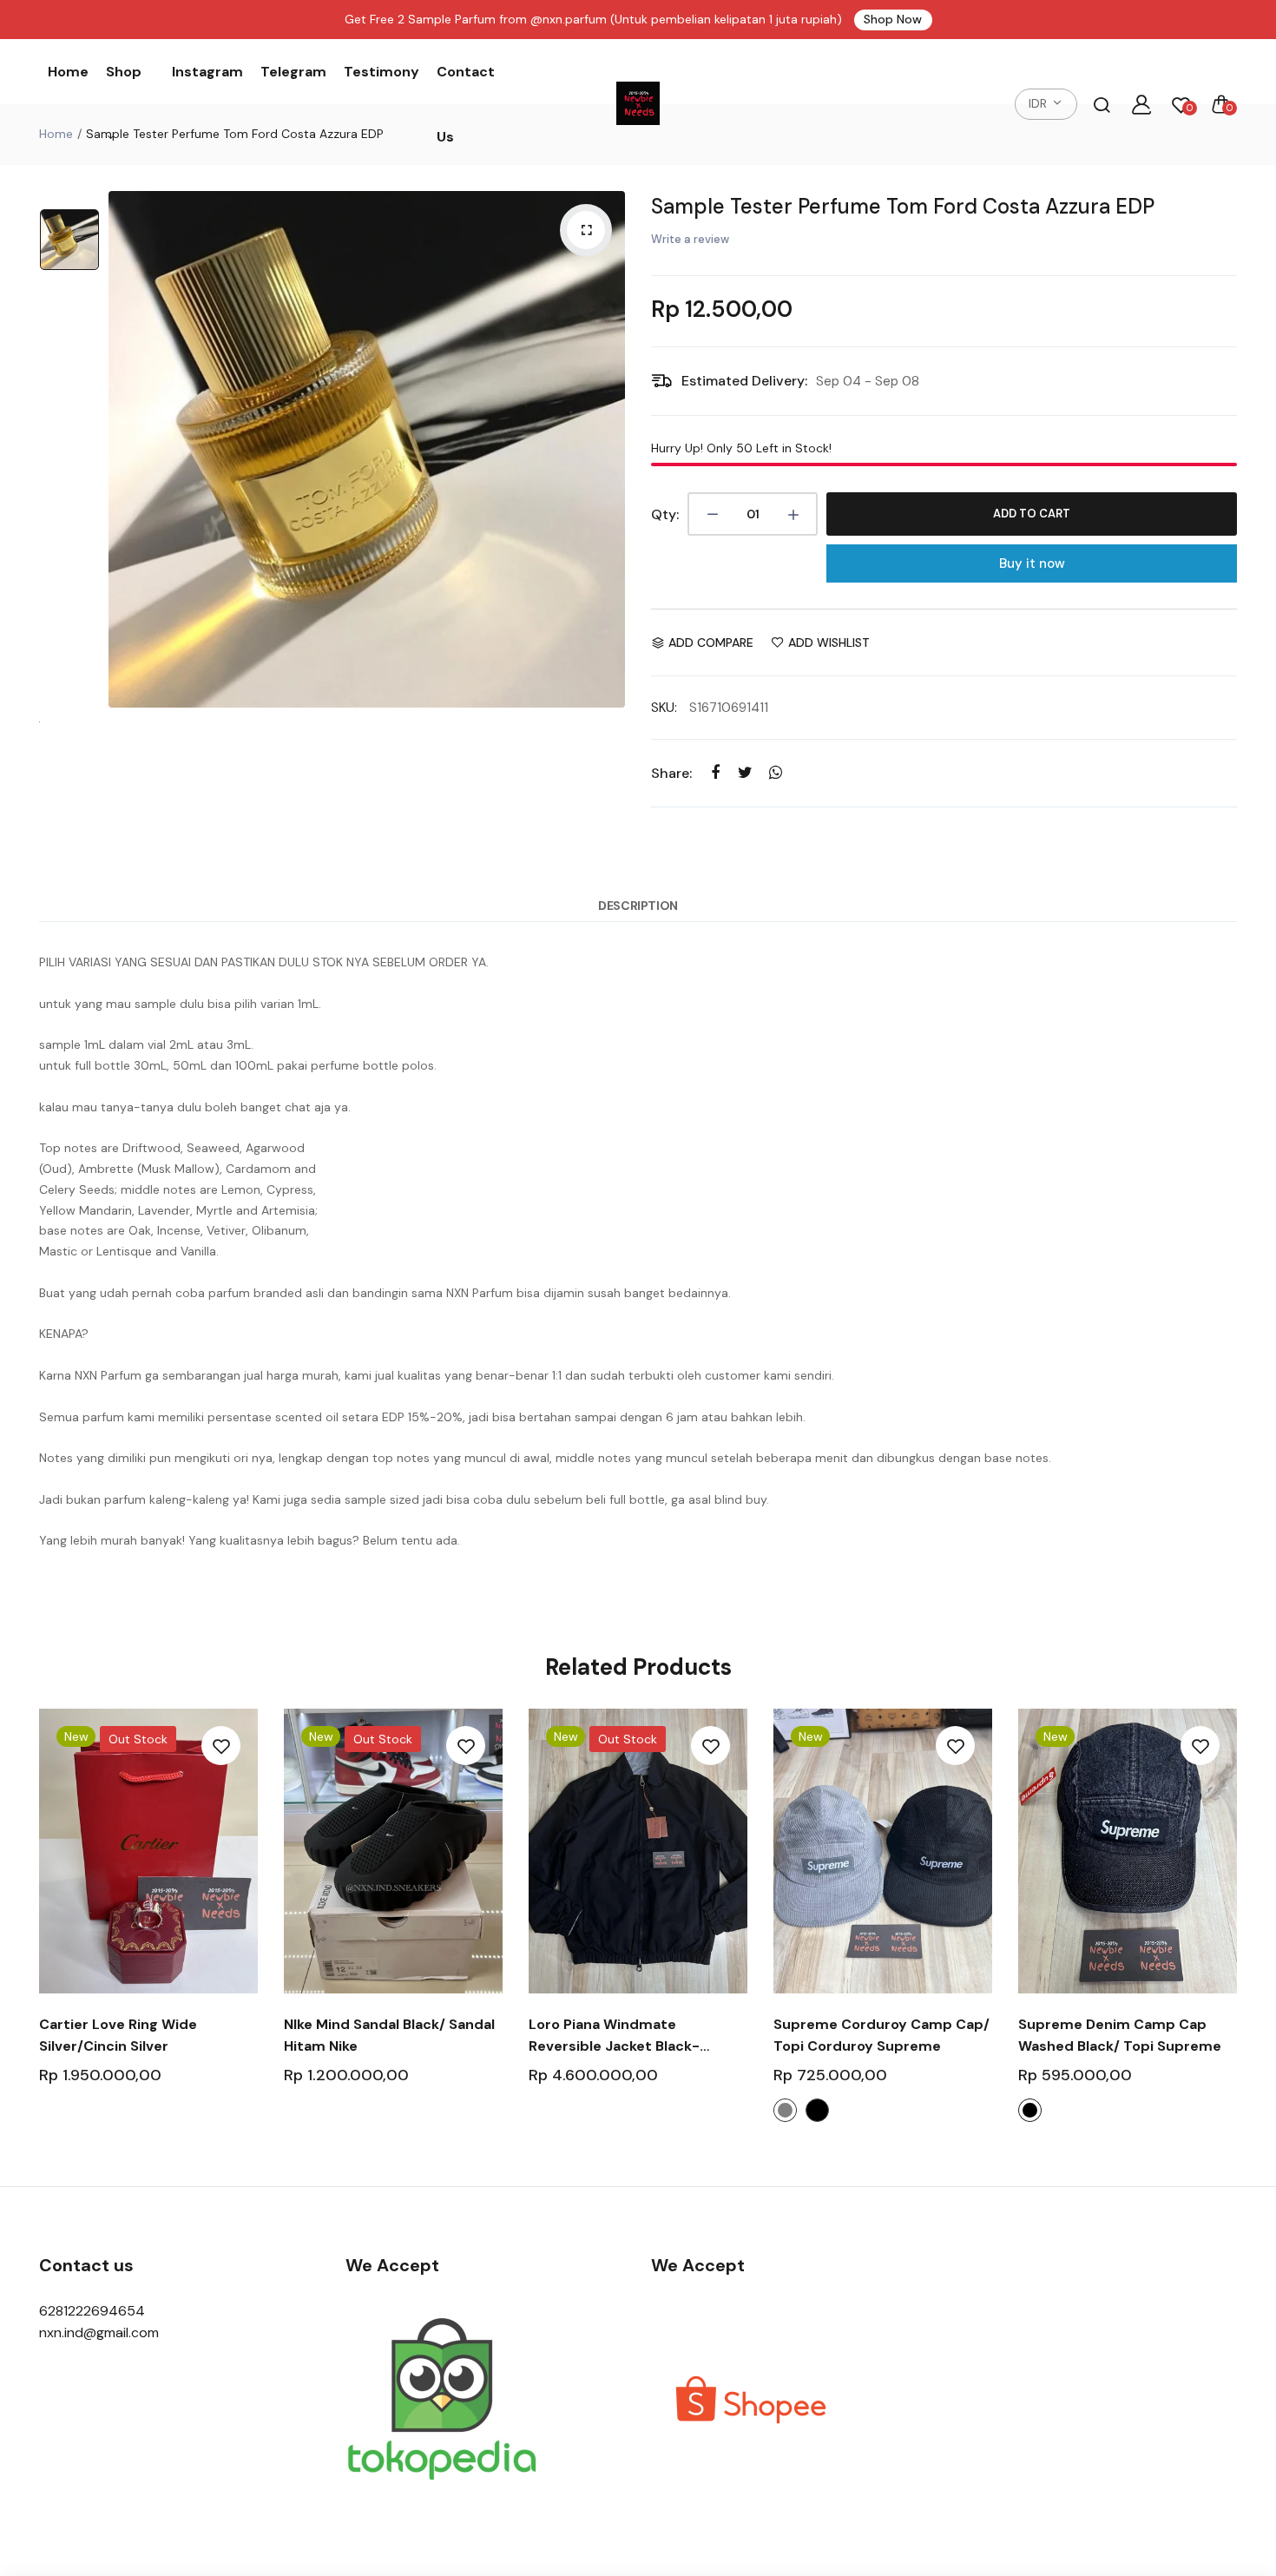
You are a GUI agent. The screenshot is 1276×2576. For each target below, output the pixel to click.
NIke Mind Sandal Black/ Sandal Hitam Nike (389, 2035)
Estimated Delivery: (744, 381)
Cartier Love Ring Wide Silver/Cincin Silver (118, 2035)
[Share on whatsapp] (776, 772)
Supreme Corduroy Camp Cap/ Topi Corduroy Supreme (881, 2035)
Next (1239, 1926)
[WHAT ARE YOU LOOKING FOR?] (1102, 104)
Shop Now (893, 19)
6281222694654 (92, 2311)
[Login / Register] (1141, 104)
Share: (671, 773)
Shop (124, 72)
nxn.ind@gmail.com (99, 2332)
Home (68, 72)
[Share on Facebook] (715, 772)
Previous (37, 1926)
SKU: (664, 708)
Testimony (381, 72)
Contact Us (466, 104)
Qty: (665, 514)
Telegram (293, 72)
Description (638, 906)
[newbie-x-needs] (638, 104)
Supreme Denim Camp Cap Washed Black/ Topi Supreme (1120, 2035)
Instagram (207, 72)
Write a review (690, 239)
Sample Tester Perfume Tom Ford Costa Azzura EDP (903, 206)
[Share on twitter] (745, 772)
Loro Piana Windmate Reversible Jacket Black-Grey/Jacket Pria (614, 2036)
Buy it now (1032, 563)
